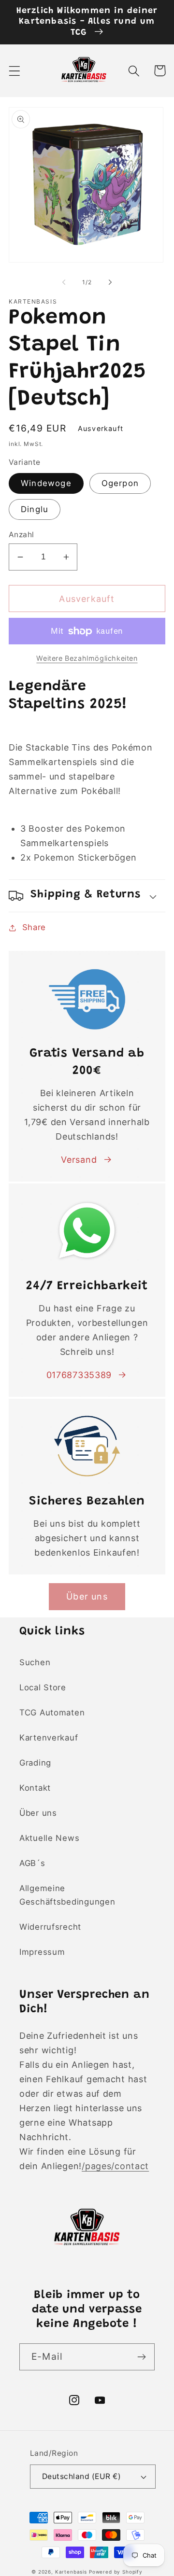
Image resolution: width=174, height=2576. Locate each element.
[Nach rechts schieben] (110, 282)
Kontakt (35, 1788)
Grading (35, 1763)
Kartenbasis (71, 2572)
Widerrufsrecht (50, 1927)
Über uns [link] (87, 1596)
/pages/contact (115, 2166)
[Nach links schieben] (64, 282)
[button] (15, 71)
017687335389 (79, 1375)
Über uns (38, 1813)
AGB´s (32, 1863)
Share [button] (34, 927)
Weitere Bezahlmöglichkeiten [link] (87, 658)
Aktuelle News (49, 1838)
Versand (79, 1160)
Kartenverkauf (49, 1738)
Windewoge (46, 483)
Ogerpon (120, 483)
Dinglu (35, 509)
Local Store (43, 1687)
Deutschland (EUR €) (81, 2476)
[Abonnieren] (141, 2357)
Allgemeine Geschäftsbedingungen (67, 1895)
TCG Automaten (52, 1713)
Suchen (35, 1662)
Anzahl (22, 535)
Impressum (42, 1952)
